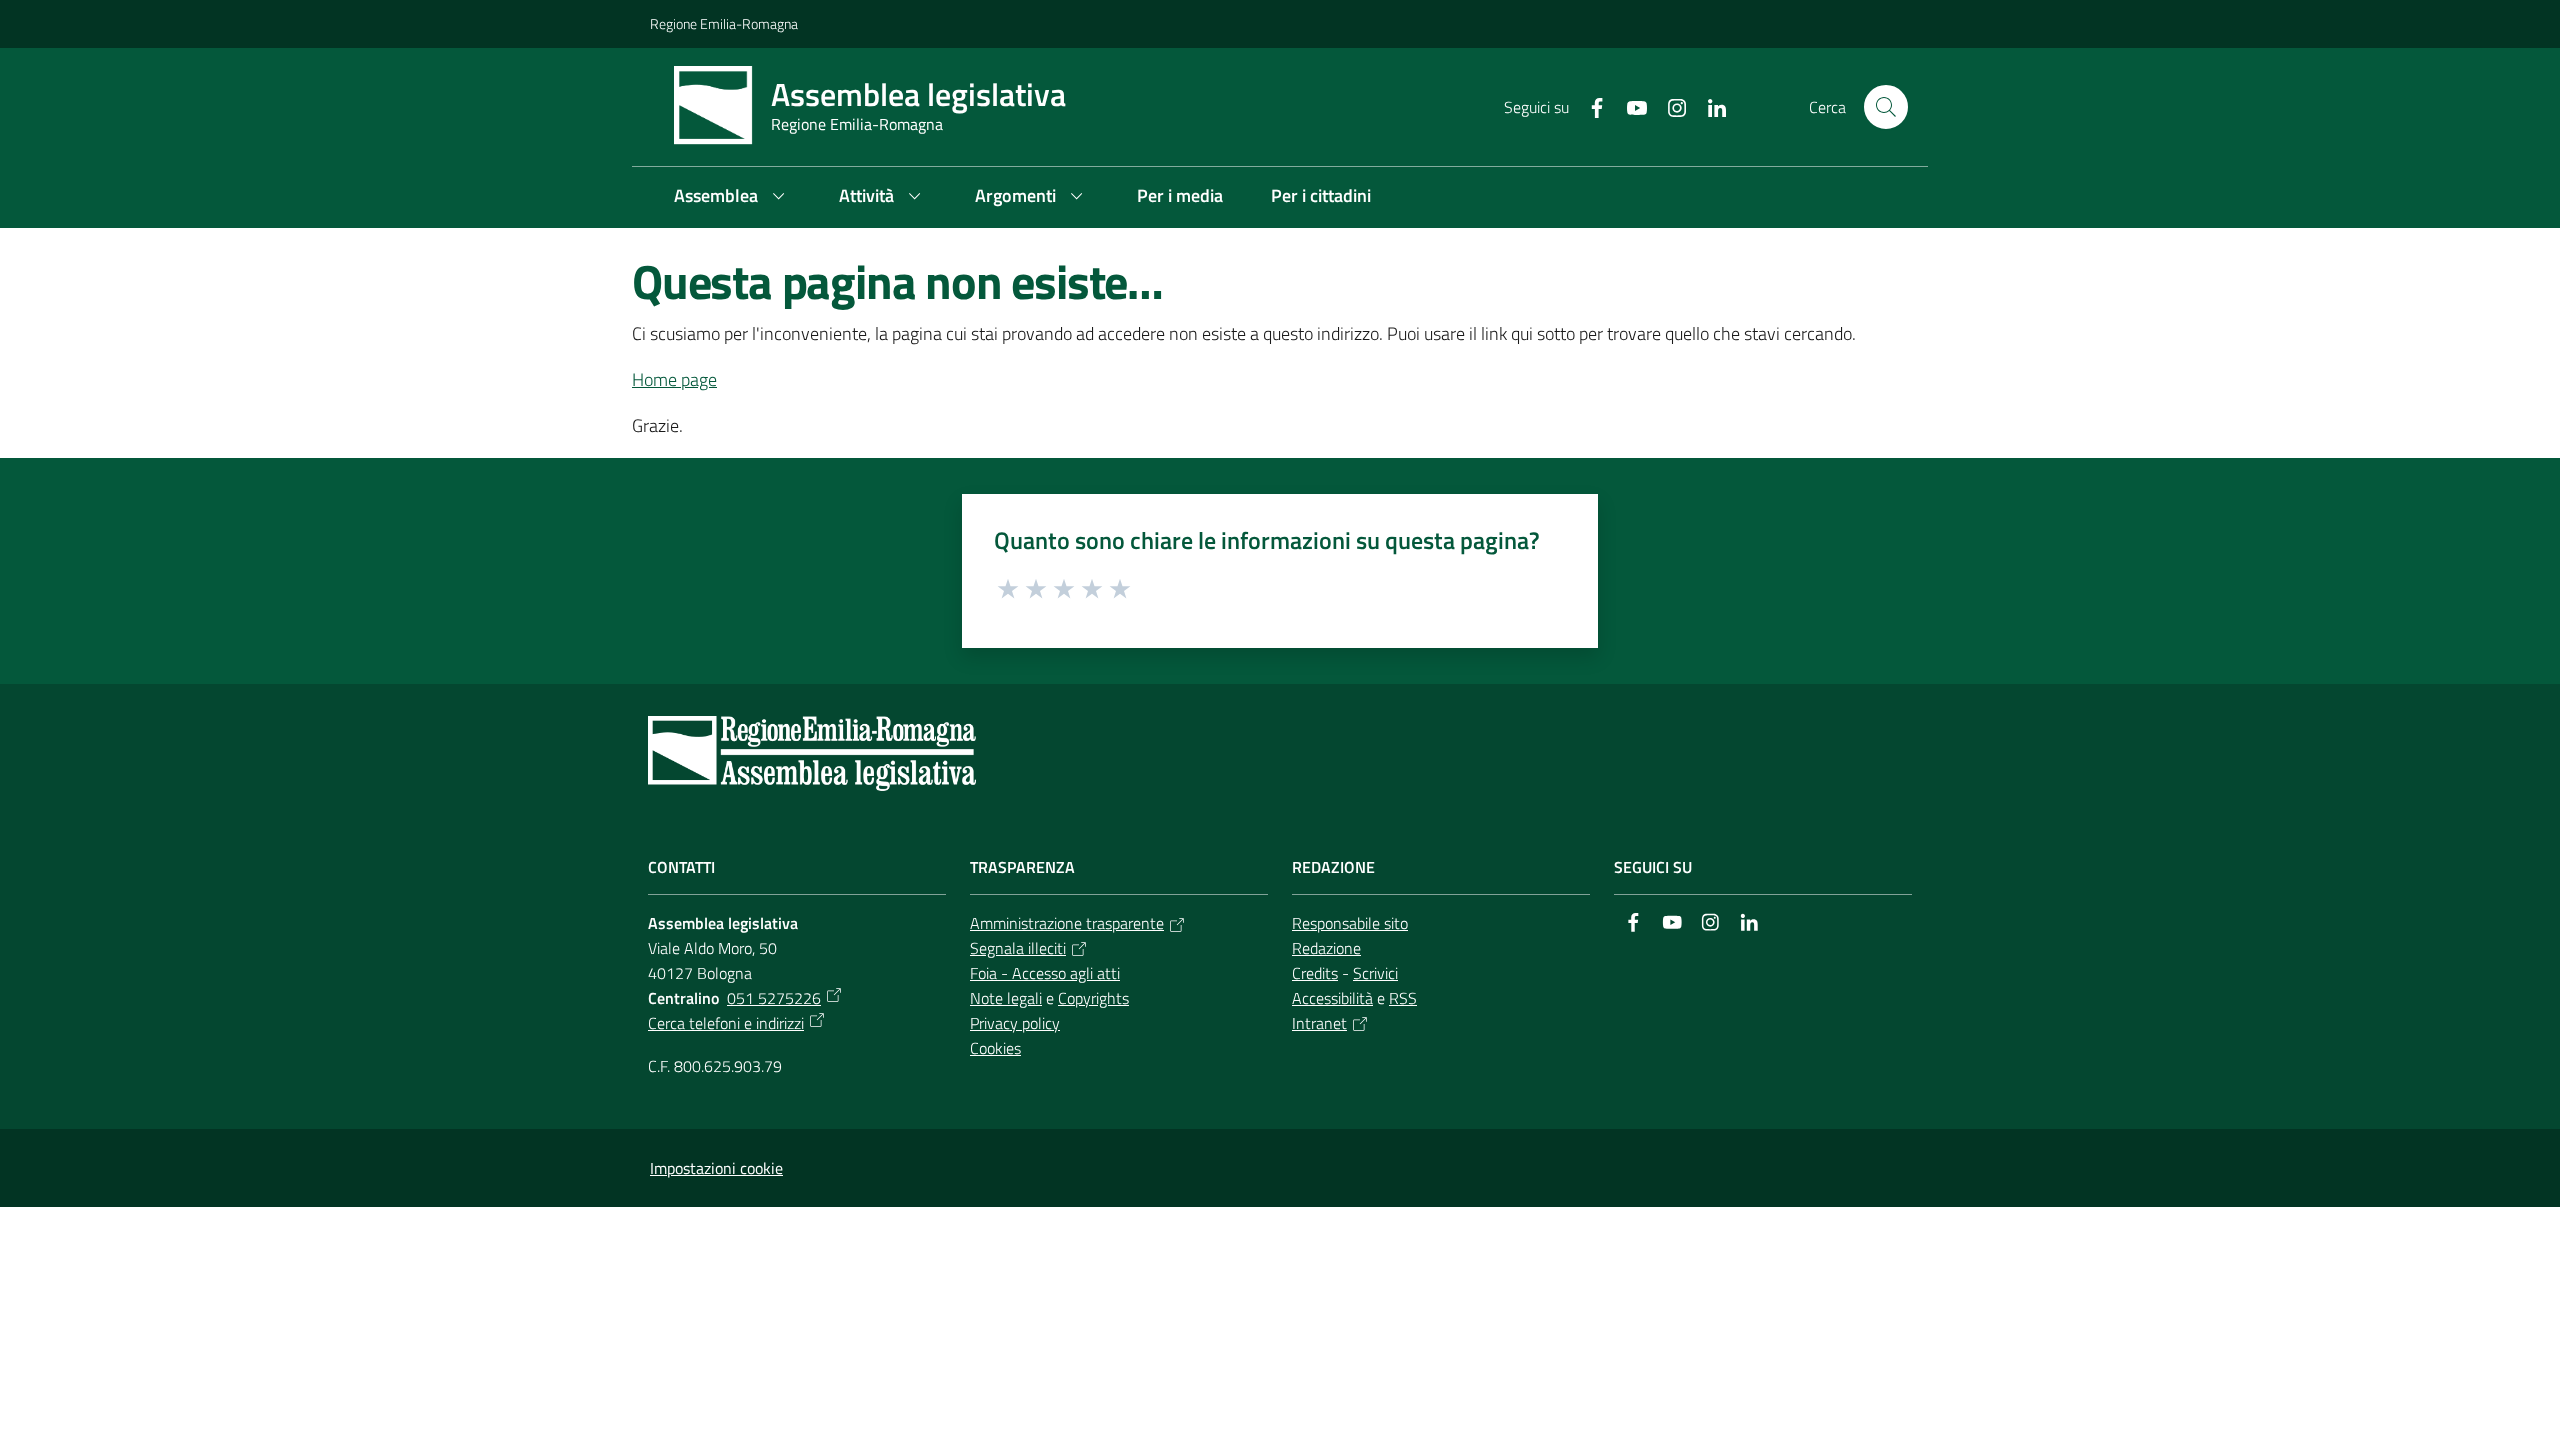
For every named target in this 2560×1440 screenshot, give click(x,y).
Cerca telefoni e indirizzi (726, 1023)
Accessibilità (1332, 998)
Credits (1315, 973)
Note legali (1006, 998)
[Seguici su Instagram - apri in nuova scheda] (1669, 106)
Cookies (995, 1048)
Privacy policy (1015, 1023)
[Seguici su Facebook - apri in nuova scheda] (1589, 106)
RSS (1403, 998)
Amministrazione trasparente (1067, 923)
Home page (674, 379)
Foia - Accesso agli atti (1045, 973)
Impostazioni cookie (716, 1168)
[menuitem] (732, 197)
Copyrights (1093, 998)
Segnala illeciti (1018, 948)
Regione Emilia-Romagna (724, 23)
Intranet (1319, 1023)
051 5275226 (774, 998)
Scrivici (1375, 973)
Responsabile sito (1350, 923)
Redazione (1326, 948)
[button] (1886, 107)
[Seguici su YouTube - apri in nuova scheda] (1629, 106)
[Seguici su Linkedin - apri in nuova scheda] (1709, 106)
